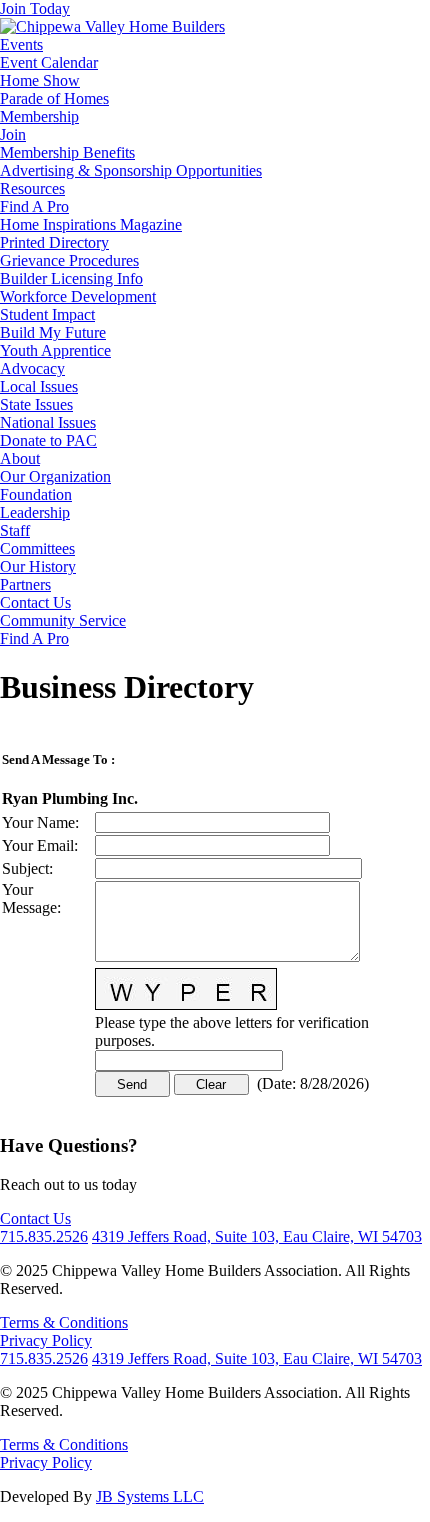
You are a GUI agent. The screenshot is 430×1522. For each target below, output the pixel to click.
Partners (25, 584)
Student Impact (47, 314)
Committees (37, 548)
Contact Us (35, 602)
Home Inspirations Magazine (91, 224)
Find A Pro (34, 206)
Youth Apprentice (55, 350)
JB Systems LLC (150, 1496)
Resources (32, 188)
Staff (15, 530)
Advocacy (32, 368)
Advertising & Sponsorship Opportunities (131, 170)
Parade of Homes (54, 98)
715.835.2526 (44, 1236)
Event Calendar (49, 62)
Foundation (36, 494)
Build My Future (53, 332)
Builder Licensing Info (71, 278)
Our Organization (55, 476)
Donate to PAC (48, 440)
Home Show (40, 80)
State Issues (36, 404)
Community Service (63, 620)
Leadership (35, 512)
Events (21, 44)
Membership (39, 116)
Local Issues (39, 386)
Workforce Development (78, 296)
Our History (38, 566)
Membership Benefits (67, 152)
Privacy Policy (46, 1340)
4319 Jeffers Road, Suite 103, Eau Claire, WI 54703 (257, 1236)
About (20, 458)
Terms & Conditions (64, 1322)
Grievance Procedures (69, 260)
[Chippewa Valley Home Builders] (112, 26)
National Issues (48, 422)
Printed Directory (54, 242)
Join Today (35, 8)
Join (13, 134)
